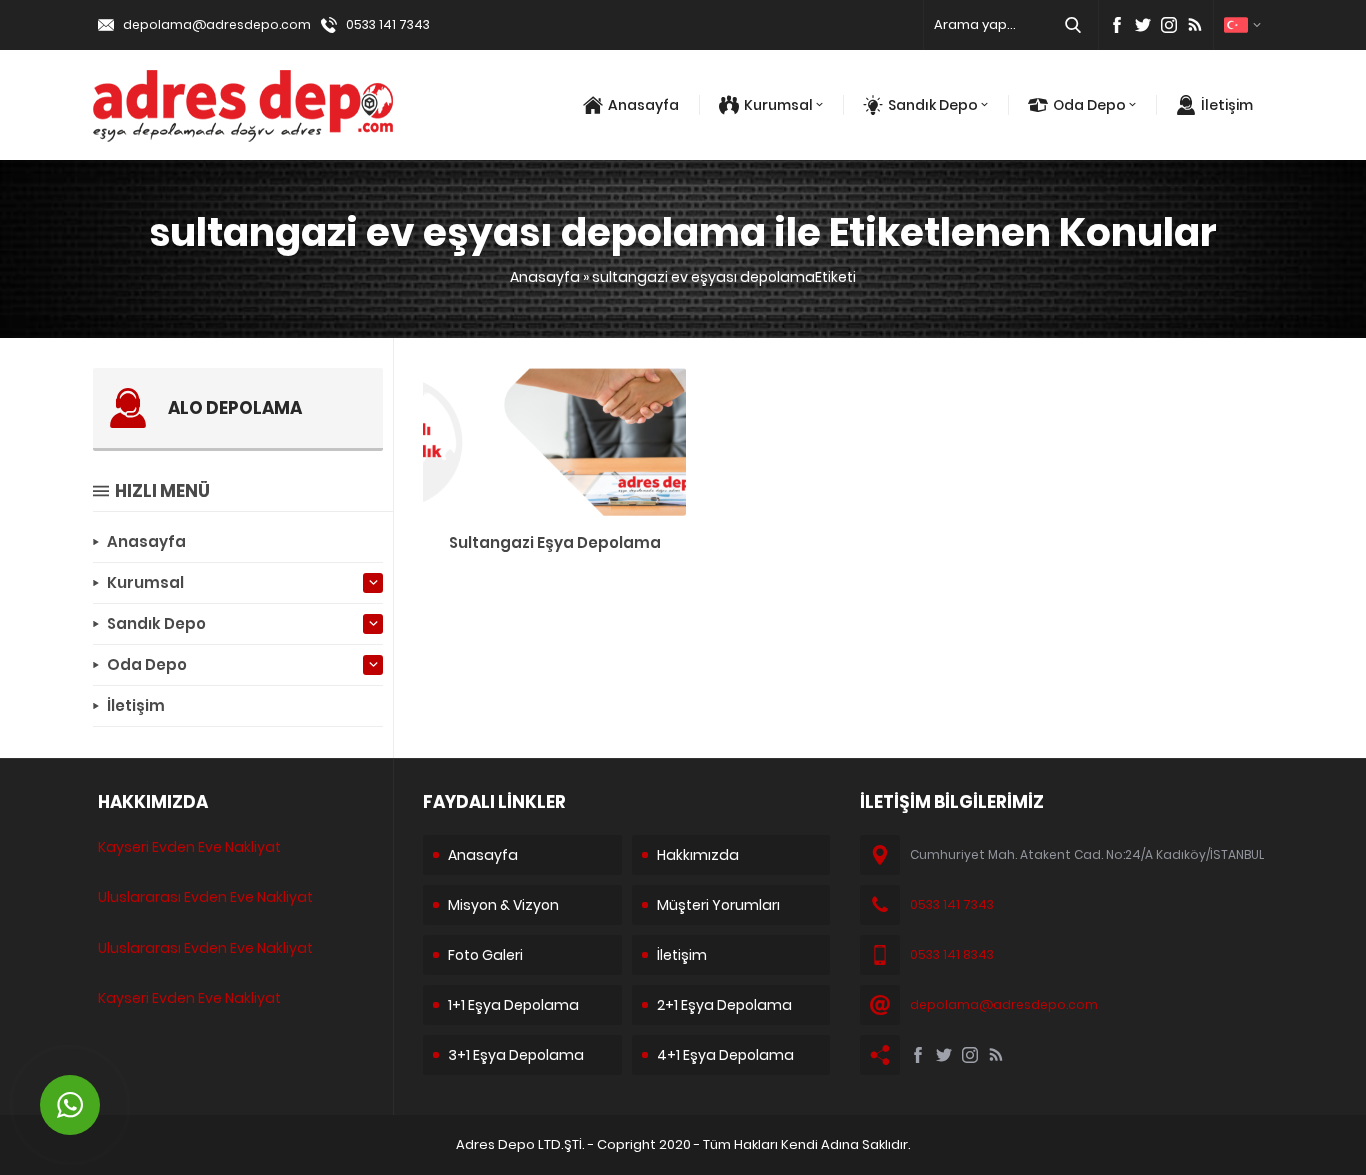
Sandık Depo (933, 105)
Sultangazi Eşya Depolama (555, 542)
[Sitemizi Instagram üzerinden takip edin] (1169, 25)
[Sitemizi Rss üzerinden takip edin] (1195, 25)
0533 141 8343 (952, 954)
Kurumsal (778, 105)
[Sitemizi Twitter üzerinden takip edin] (1143, 25)
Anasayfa (643, 105)
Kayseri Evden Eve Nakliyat (189, 847)
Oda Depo (1089, 105)
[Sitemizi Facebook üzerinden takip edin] (1117, 25)
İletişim (1227, 105)
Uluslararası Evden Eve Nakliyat (205, 897)
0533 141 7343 (388, 24)
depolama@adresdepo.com (217, 24)
